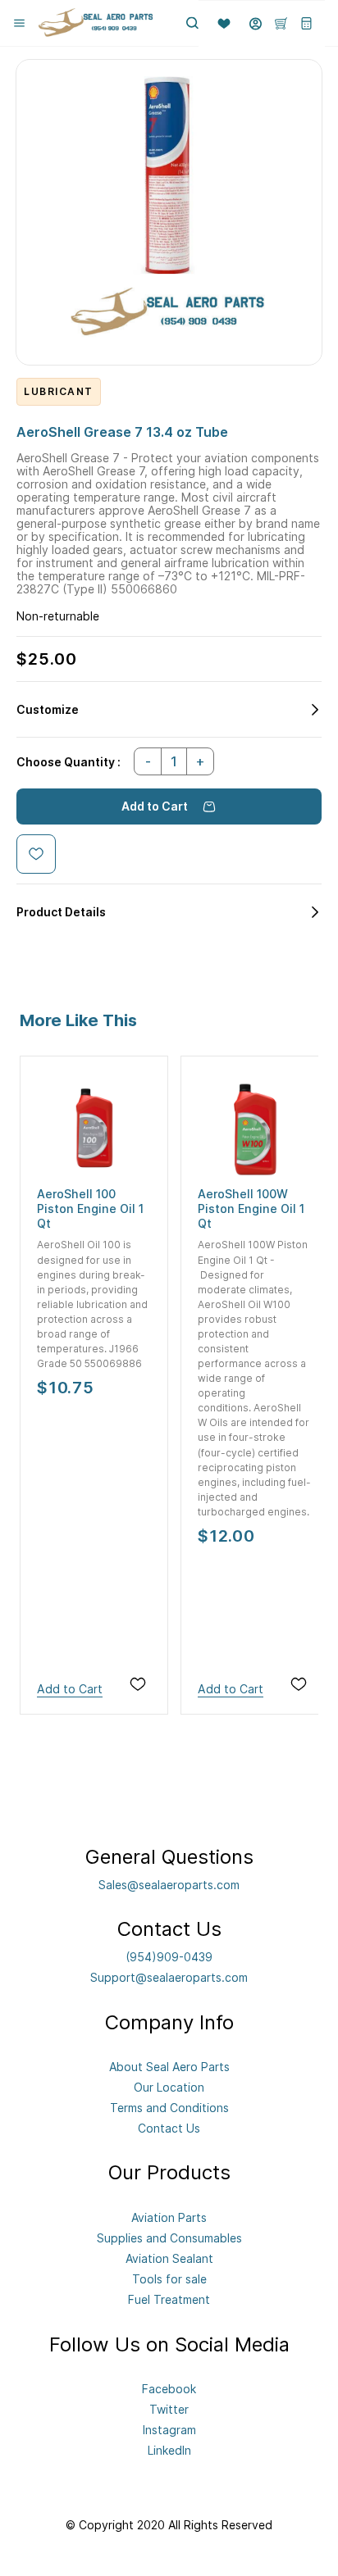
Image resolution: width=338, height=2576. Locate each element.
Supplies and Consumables (169, 2238)
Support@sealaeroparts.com (169, 1977)
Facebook (169, 2389)
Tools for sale (169, 2279)
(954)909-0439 (169, 1957)
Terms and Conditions (169, 2108)
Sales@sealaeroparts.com (169, 1885)
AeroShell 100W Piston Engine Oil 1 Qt (251, 1208)
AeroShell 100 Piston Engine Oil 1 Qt (90, 1208)
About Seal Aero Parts (169, 2067)
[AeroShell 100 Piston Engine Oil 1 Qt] (94, 1130)
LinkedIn (169, 2450)
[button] (217, 24)
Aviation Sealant (169, 2258)
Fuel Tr (146, 2299)
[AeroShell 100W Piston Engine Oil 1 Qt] (255, 1130)
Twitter (169, 2409)
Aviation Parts (169, 2217)
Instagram (169, 2430)
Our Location (169, 2087)
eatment (187, 2299)
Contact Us (169, 2128)
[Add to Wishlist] (36, 854)
